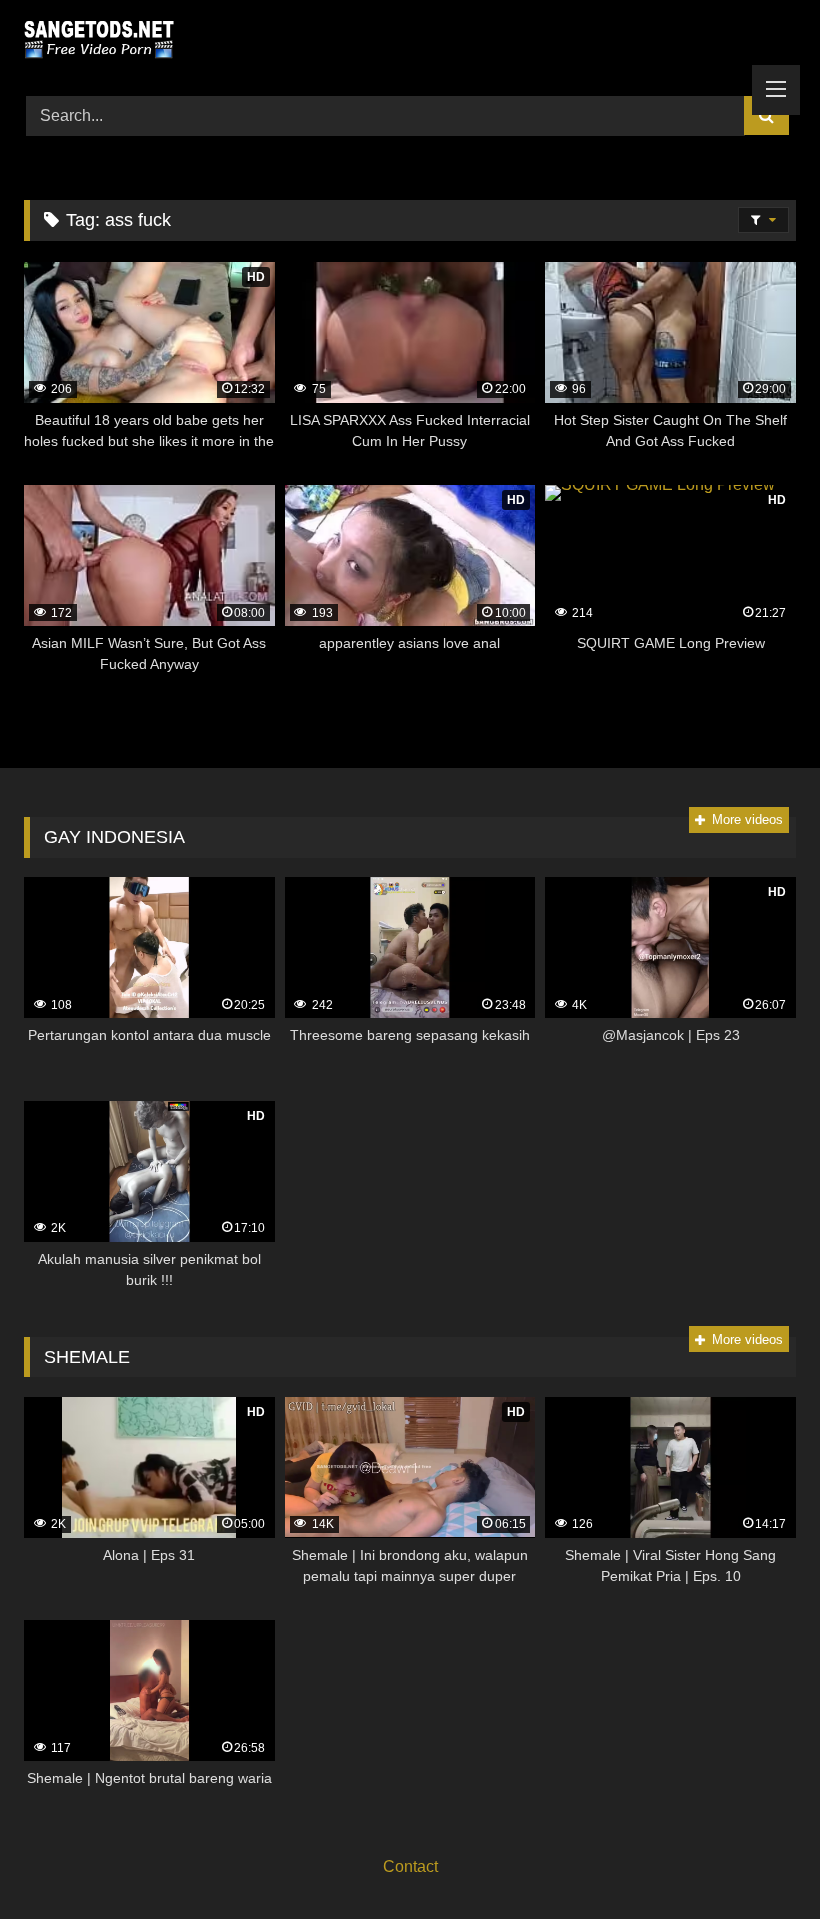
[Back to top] (758, 1859)
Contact (410, 1866)
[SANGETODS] (410, 41)
